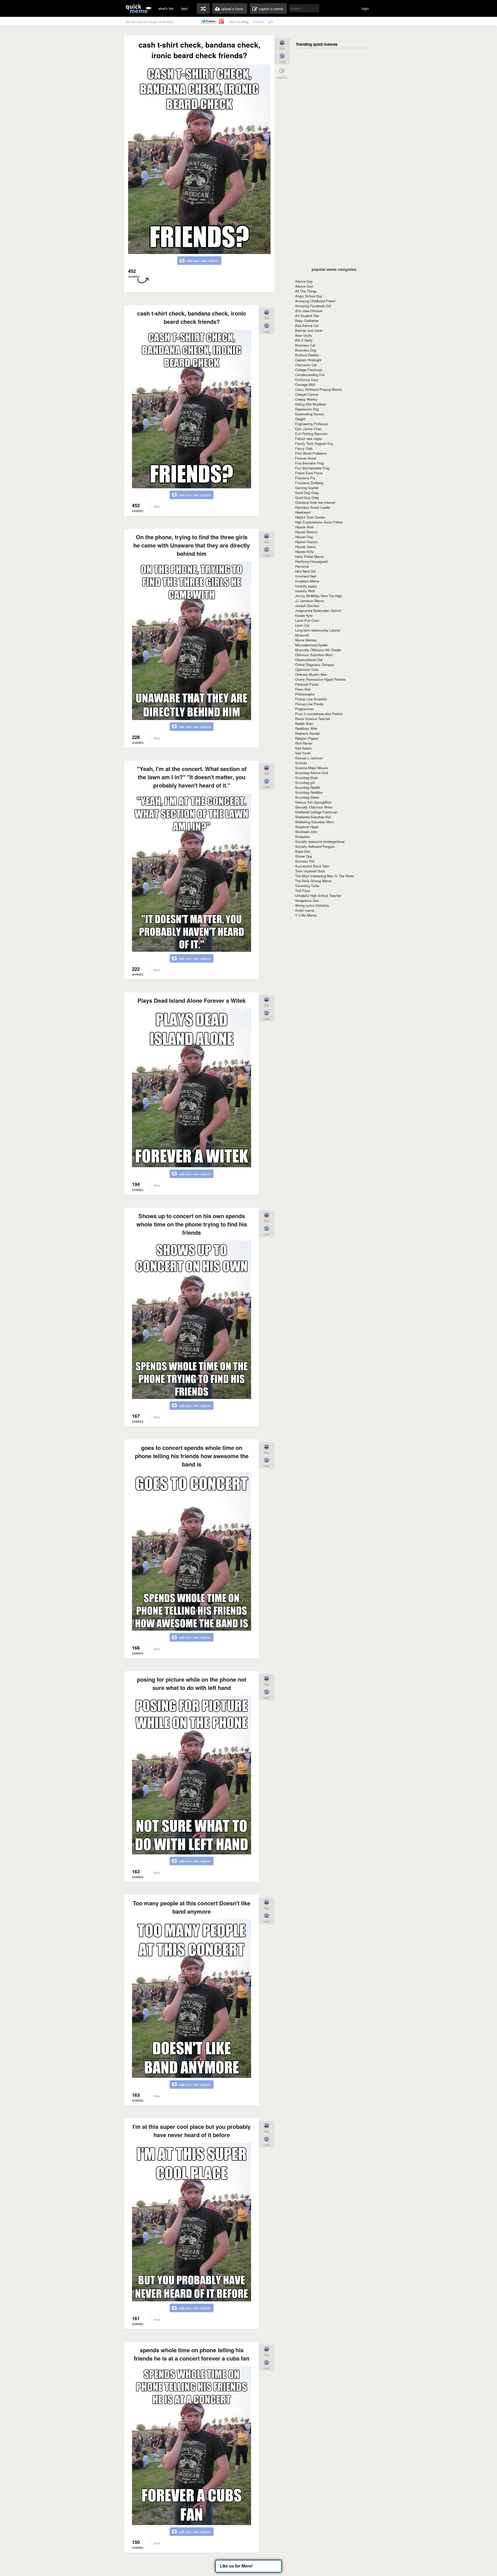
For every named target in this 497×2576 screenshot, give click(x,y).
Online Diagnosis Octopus (315, 665)
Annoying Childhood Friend (315, 301)
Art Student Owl (307, 316)
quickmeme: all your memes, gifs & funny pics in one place (138, 8)
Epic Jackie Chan (308, 429)
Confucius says (307, 380)
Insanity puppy (306, 586)
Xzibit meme (305, 910)
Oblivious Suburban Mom (314, 655)
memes (259, 22)
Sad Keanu (303, 748)
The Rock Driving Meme (313, 881)
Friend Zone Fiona (309, 473)
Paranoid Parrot (307, 684)
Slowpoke (302, 837)
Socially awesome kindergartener (320, 841)
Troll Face (302, 891)
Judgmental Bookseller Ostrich (318, 611)
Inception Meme (307, 581)
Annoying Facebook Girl (313, 306)
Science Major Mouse (311, 768)
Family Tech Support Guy (314, 443)
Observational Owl (309, 660)
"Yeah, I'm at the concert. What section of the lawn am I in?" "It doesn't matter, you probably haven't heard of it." (192, 777)
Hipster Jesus (305, 547)
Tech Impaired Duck (310, 871)
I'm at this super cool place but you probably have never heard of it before (192, 2131)
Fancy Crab (304, 448)
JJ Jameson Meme (309, 601)
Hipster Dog (304, 537)
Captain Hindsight (308, 360)
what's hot (166, 8)
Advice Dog (304, 281)
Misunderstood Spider (311, 645)
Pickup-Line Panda (309, 704)
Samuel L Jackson (309, 758)
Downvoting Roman (310, 414)
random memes (203, 9)
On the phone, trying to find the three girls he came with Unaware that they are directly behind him (192, 545)
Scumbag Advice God (312, 773)
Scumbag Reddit (308, 787)
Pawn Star (303, 689)
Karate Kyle (304, 615)
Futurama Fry (305, 478)
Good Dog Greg (307, 493)
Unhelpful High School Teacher (318, 896)
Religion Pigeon (307, 738)
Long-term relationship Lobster (318, 630)
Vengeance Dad (307, 900)
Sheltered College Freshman (316, 812)
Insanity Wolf (305, 591)
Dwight (300, 419)
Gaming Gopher (307, 488)
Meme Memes (306, 640)
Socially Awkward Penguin (315, 846)
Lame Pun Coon (307, 620)
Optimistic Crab (307, 669)
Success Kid (305, 861)
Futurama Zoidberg (309, 483)
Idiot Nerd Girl (305, 571)
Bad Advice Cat (307, 325)
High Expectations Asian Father (319, 522)
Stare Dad (303, 851)
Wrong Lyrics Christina (312, 905)
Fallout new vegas (309, 439)
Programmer (304, 709)
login (365, 8)
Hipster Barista (306, 532)
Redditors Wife (306, 728)
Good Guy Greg (307, 497)
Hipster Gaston (306, 542)
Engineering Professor (312, 424)
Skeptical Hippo (307, 827)
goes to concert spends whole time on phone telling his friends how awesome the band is (192, 1456)
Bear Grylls (304, 335)
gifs (271, 22)
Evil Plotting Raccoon (311, 434)
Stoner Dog (304, 856)
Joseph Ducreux (307, 606)
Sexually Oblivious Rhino (314, 807)
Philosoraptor (305, 694)
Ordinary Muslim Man (311, 674)
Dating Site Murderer (310, 404)
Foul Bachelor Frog (309, 463)
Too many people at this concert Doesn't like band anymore (192, 1907)
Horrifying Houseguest (312, 561)
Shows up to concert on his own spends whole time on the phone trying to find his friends (192, 1224)
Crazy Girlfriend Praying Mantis (319, 389)
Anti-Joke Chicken (309, 311)
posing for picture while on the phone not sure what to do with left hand (192, 1683)
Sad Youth (303, 753)
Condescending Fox (310, 375)
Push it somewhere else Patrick (319, 714)
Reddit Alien (304, 724)
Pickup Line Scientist (311, 699)
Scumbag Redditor (309, 792)
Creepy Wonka (306, 399)
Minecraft (302, 635)
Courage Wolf (305, 384)
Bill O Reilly (304, 340)
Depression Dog (307, 409)
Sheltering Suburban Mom (315, 822)
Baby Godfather (307, 321)
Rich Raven (304, 743)
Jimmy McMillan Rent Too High (319, 596)
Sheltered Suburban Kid (313, 817)
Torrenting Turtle (307, 886)
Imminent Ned (306, 576)
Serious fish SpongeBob (313, 802)
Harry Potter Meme (309, 556)
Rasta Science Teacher (313, 719)
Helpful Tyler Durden (310, 517)
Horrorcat (302, 566)
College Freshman (309, 370)
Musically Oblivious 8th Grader (318, 650)
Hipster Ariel (304, 527)
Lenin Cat (302, 625)
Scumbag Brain (307, 778)
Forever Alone (306, 458)
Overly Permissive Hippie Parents (320, 679)
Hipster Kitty (304, 552)
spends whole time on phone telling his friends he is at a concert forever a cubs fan (192, 2354)
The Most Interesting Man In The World (324, 876)
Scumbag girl (305, 782)
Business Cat (305, 345)
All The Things (306, 291)
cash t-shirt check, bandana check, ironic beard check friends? (192, 317)
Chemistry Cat (306, 365)
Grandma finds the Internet (315, 502)
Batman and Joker (309, 330)
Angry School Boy (309, 296)
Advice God (304, 286)
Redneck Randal (307, 733)
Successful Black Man (312, 866)
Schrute (301, 763)
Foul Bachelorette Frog (312, 468)
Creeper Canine (307, 394)
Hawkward (303, 512)
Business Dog (306, 350)
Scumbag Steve (307, 797)
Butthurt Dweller (307, 355)
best (184, 8)
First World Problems (311, 453)
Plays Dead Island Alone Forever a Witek (192, 1000)
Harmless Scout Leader (313, 507)
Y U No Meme (306, 915)
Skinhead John (306, 832)
